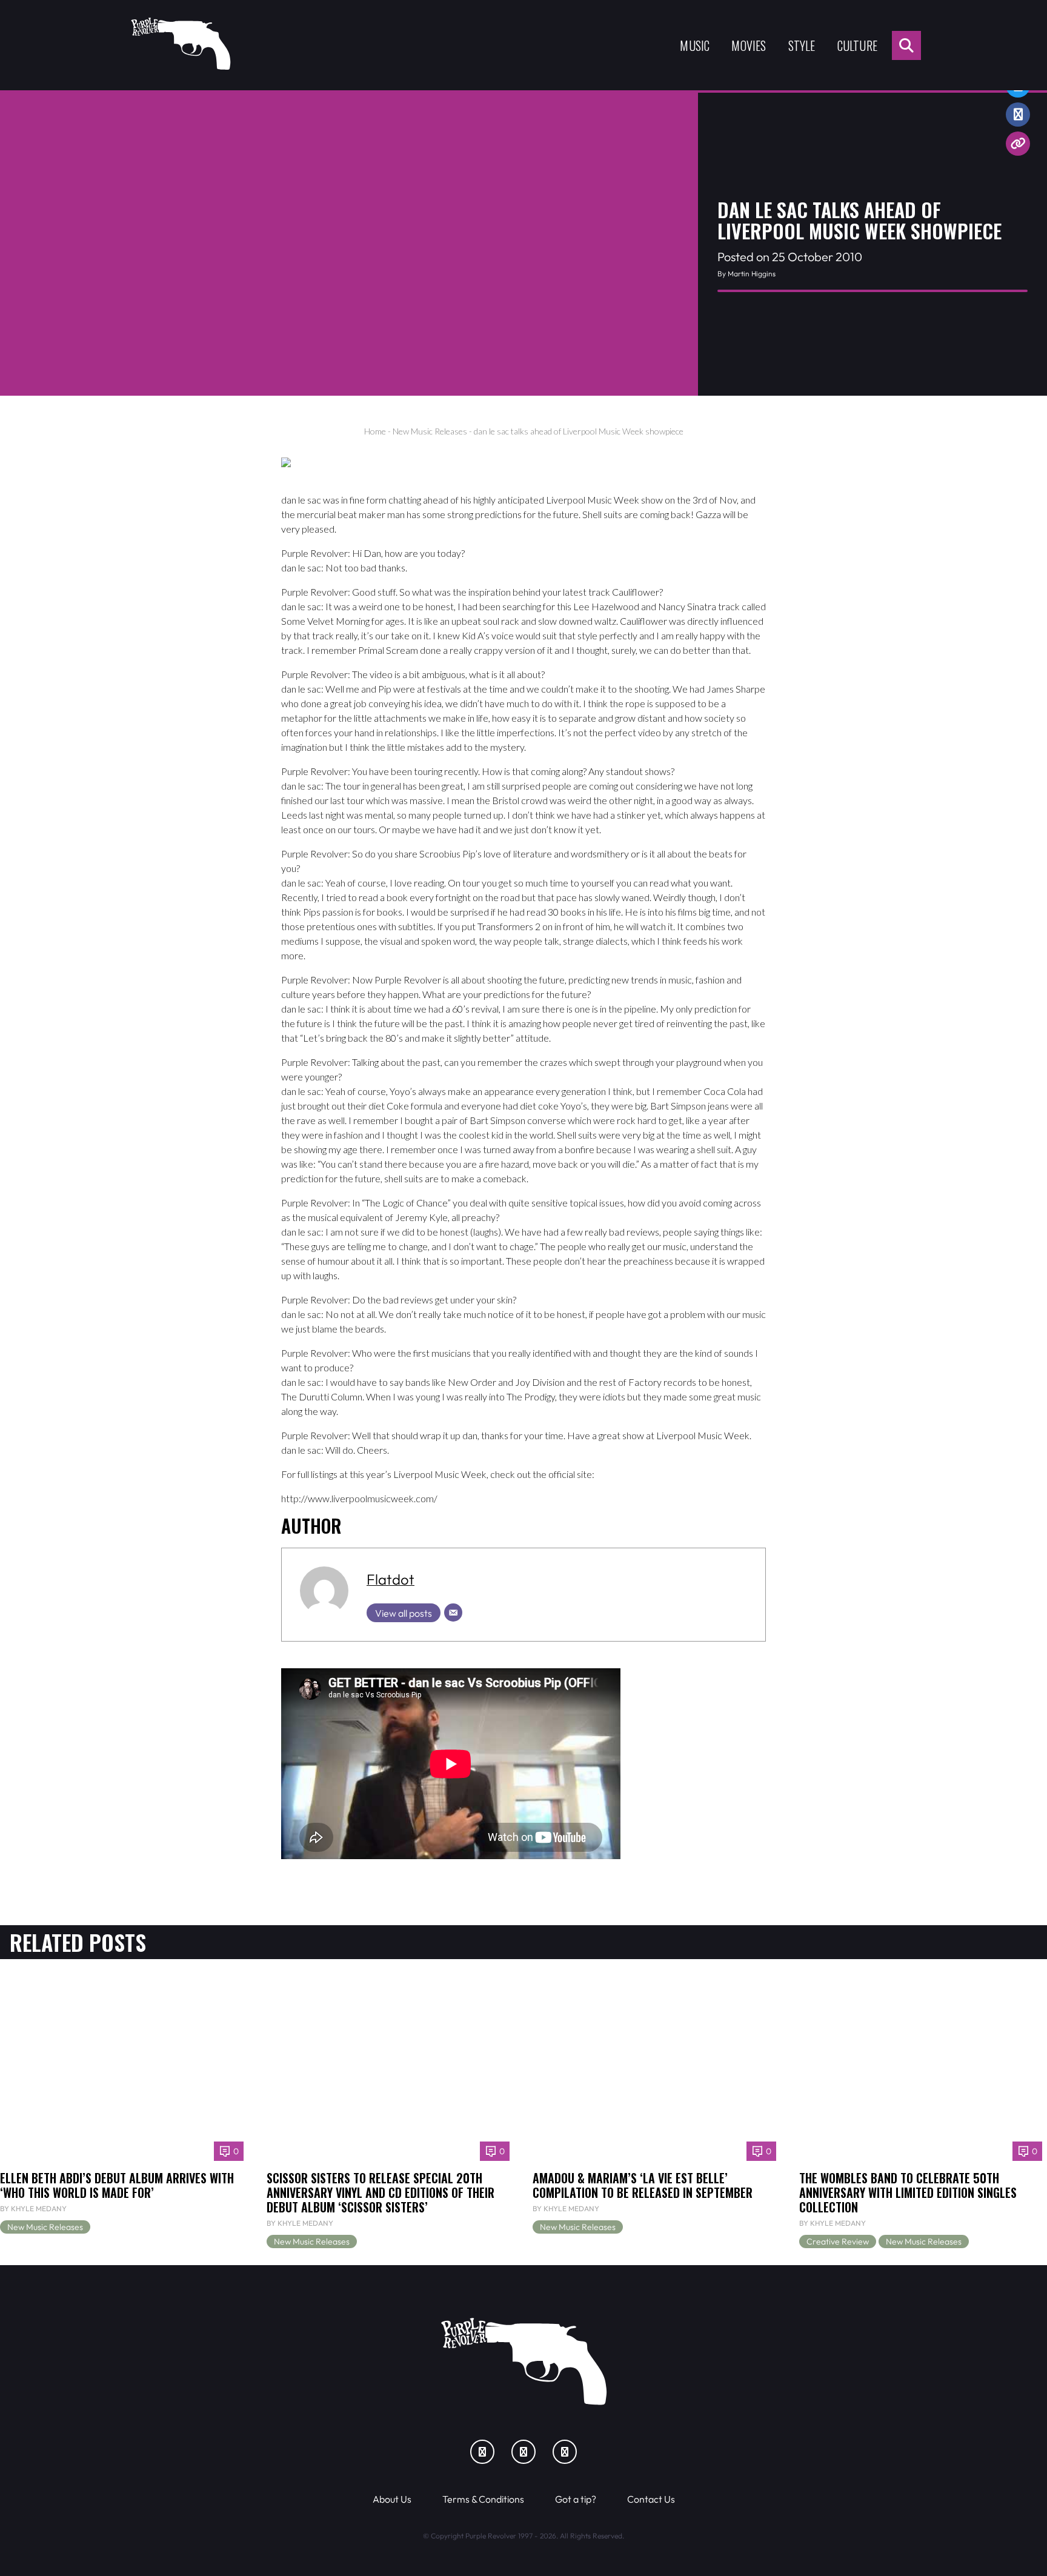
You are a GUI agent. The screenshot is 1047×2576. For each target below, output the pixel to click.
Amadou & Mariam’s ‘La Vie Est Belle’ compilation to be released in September (643, 2185)
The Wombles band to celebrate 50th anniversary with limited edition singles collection (908, 2192)
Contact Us (651, 2499)
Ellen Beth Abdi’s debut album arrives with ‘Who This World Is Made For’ (117, 2185)
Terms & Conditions (483, 2499)
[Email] (453, 1612)
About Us (392, 2499)
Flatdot (391, 1579)
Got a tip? (576, 2499)
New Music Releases (430, 431)
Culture (857, 45)
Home (375, 431)
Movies (749, 45)
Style (802, 45)
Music (695, 45)
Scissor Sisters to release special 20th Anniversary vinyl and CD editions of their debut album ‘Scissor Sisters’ (381, 2192)
